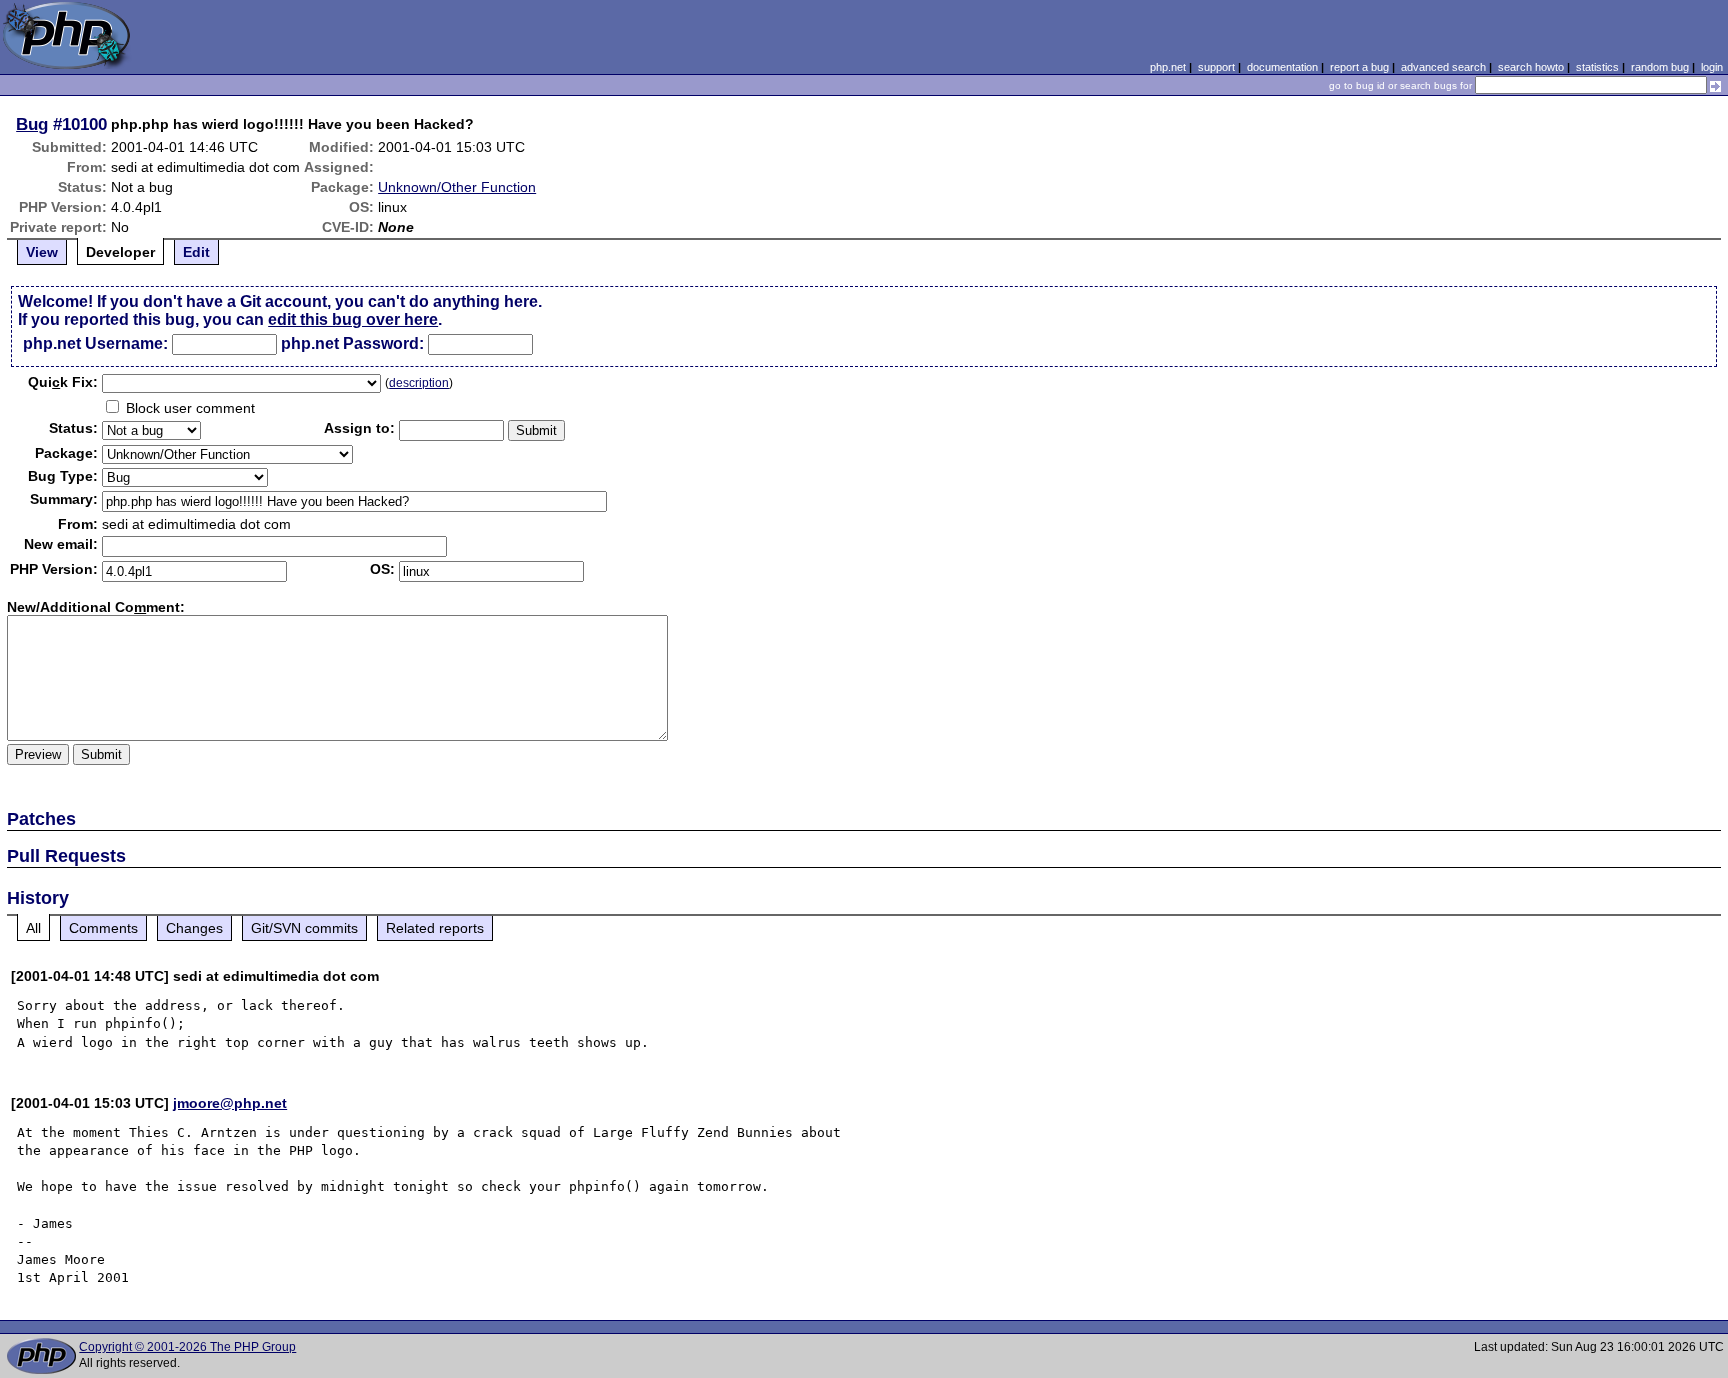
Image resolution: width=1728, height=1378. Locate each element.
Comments (103, 928)
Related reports (435, 928)
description (419, 383)
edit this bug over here (353, 319)
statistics (1597, 67)
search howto (1531, 67)
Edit (196, 252)
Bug (32, 124)
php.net (1168, 67)
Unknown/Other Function (457, 187)
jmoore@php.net (230, 1103)
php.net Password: (352, 343)
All (33, 928)
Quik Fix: (63, 382)
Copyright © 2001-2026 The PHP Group (187, 1347)
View (42, 252)
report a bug (1359, 67)
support (1216, 67)
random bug (1660, 67)
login (1712, 67)
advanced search (1443, 67)
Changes (194, 928)
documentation (1282, 67)
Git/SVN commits (304, 928)
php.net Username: (95, 343)
